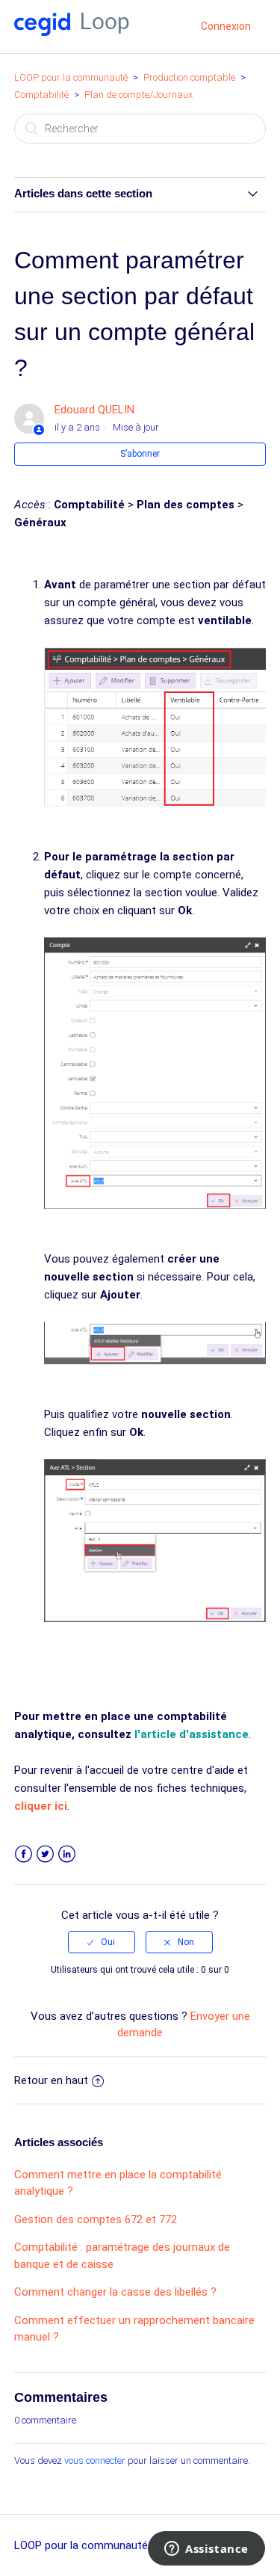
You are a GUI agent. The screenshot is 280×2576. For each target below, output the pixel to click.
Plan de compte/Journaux (139, 95)
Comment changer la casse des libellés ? (115, 2292)
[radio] (102, 1942)
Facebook (24, 1854)
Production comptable (190, 77)
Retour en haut (51, 2080)
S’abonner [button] (140, 454)
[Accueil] (72, 32)
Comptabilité (41, 95)
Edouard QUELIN (94, 410)
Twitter (45, 1854)
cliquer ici (41, 1806)
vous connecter (95, 2461)
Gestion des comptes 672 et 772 (96, 2219)
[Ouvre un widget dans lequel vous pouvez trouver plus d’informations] (206, 2550)
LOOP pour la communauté (71, 77)
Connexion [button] (226, 26)
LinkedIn (67, 1854)
